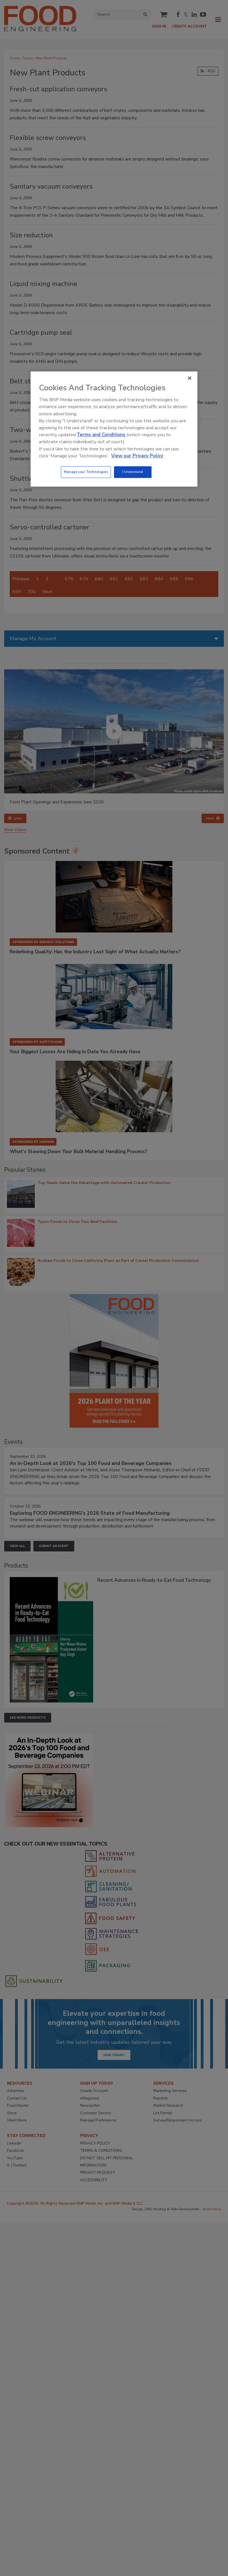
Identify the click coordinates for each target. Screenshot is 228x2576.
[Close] (190, 378)
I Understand (133, 472)
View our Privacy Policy (137, 456)
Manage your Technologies (86, 472)
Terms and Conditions (101, 435)
